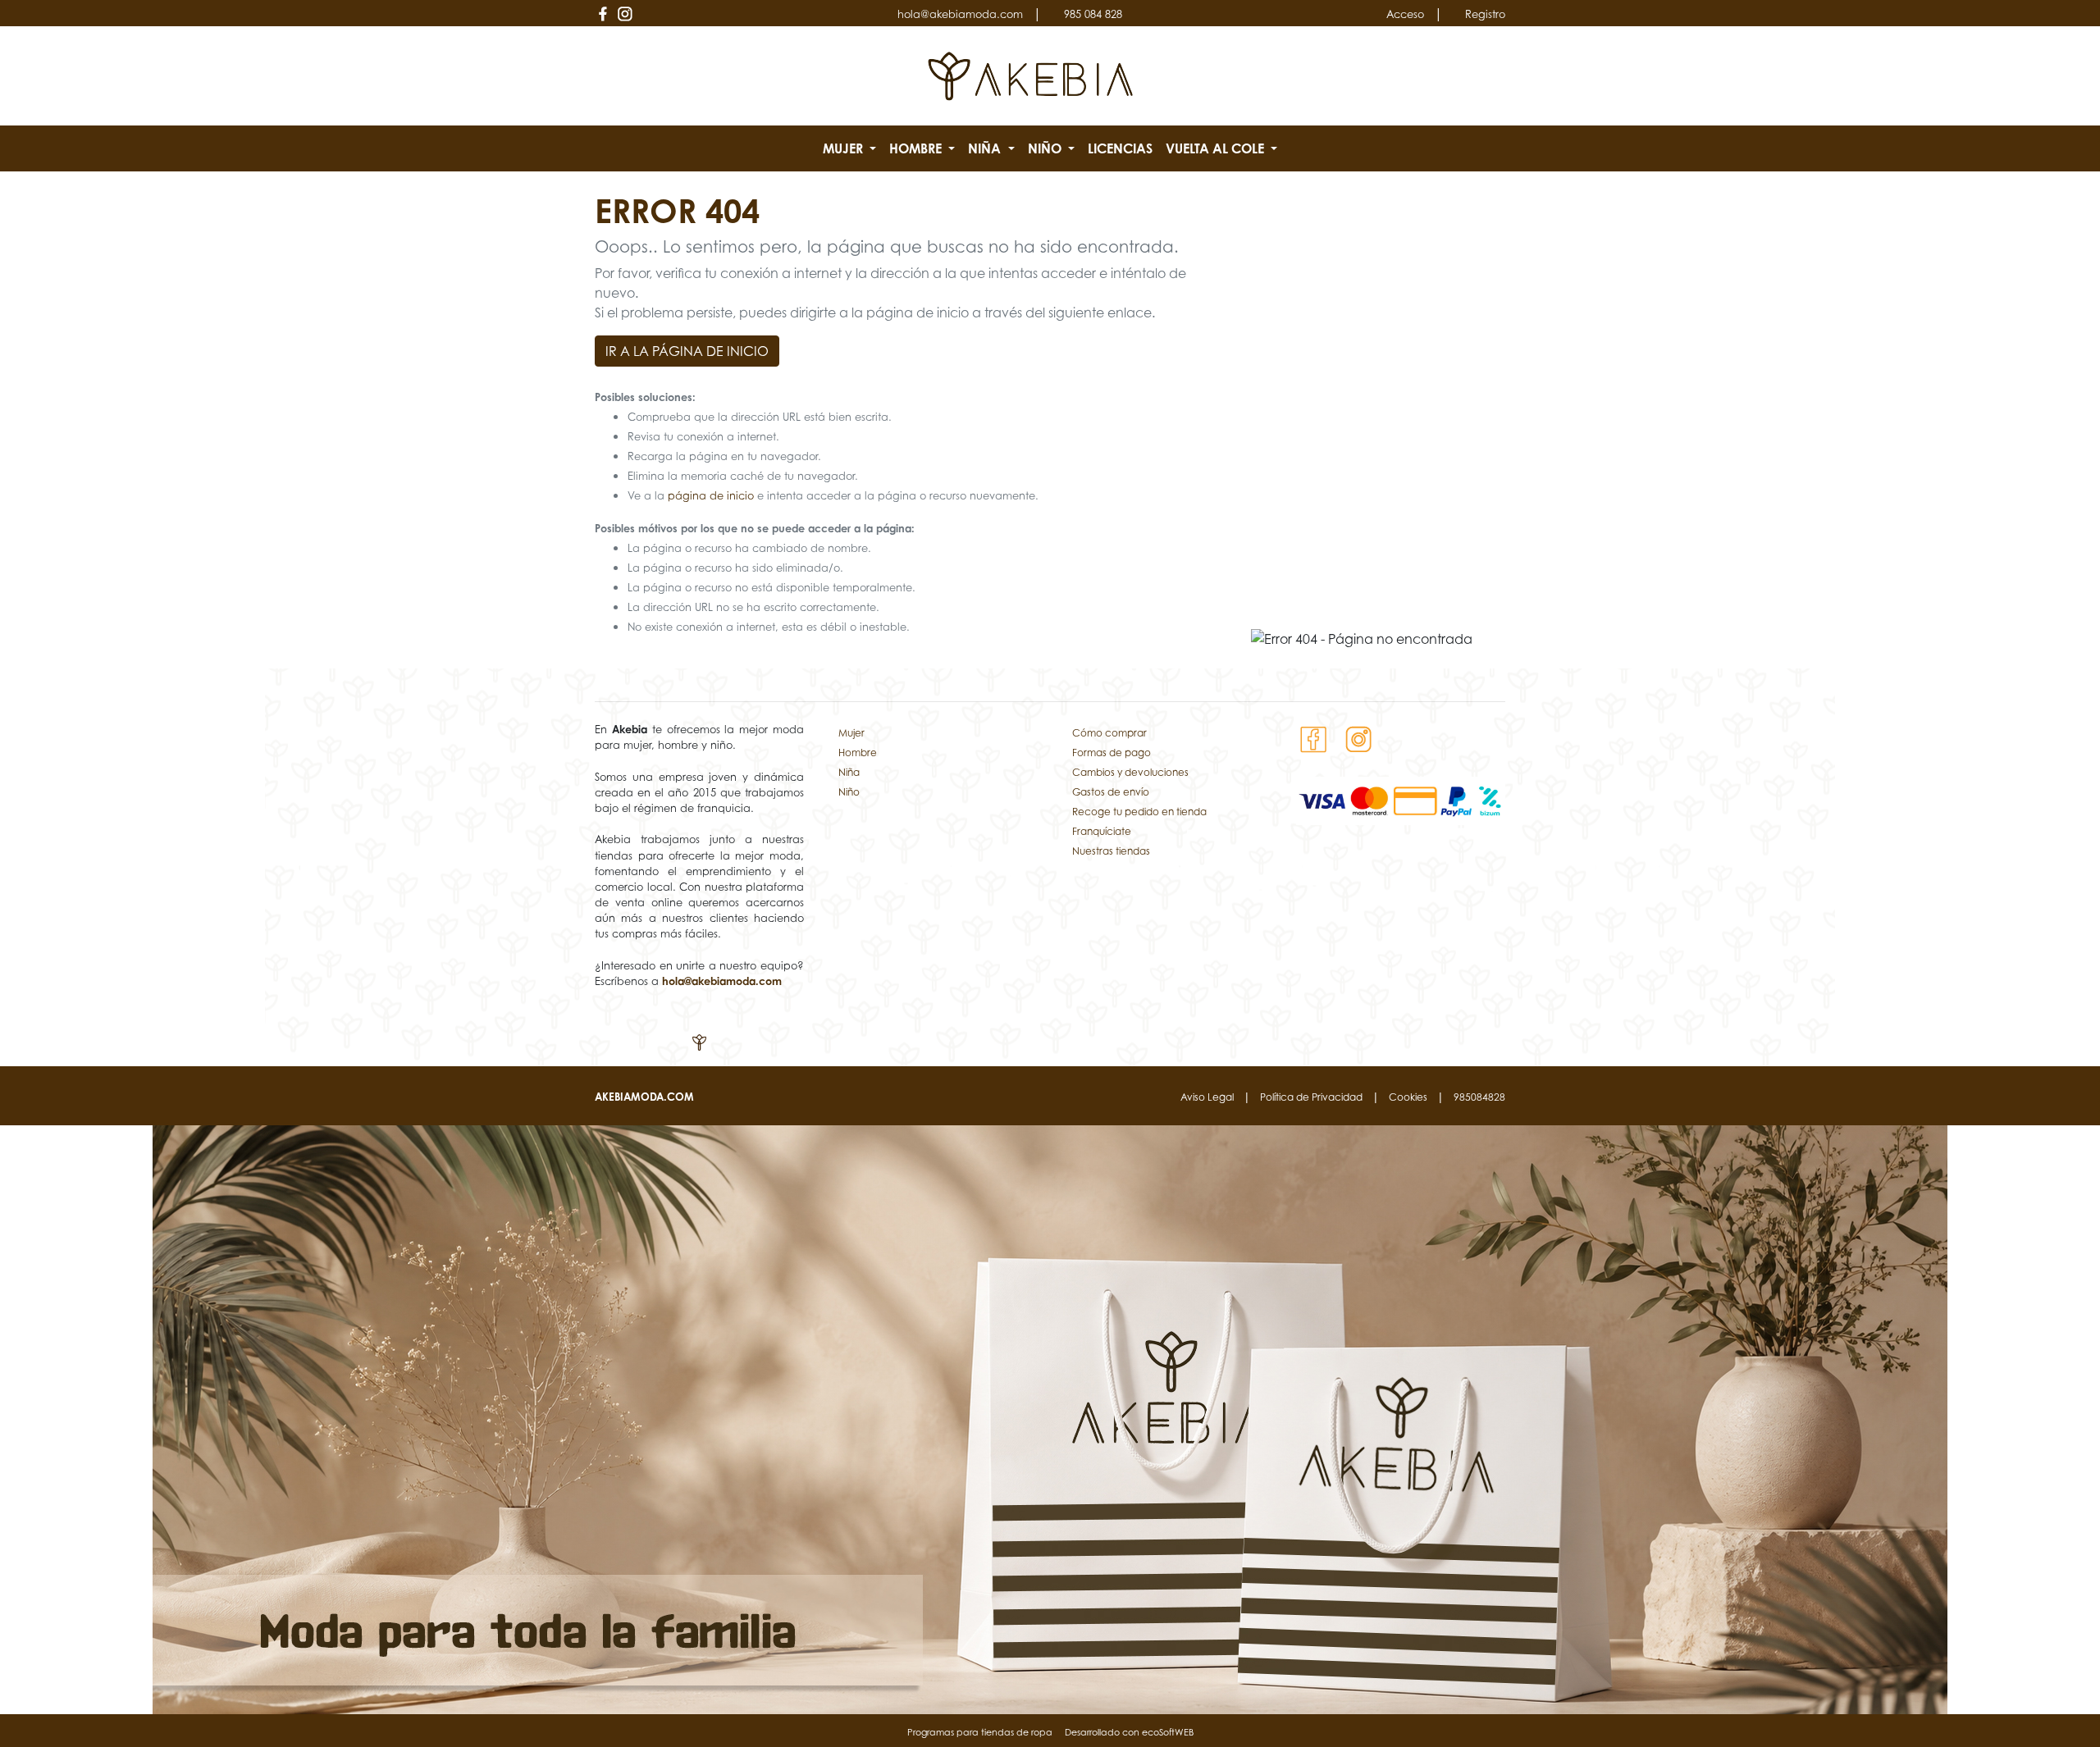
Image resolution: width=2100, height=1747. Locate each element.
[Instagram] (625, 14)
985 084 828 (1093, 14)
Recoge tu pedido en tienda (1139, 812)
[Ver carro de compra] (1499, 76)
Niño (849, 792)
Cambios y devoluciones (1130, 772)
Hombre (858, 753)
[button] (849, 148)
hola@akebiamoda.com (960, 14)
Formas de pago (1112, 753)
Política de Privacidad (1311, 1097)
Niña (849, 772)
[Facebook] (603, 14)
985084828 (1479, 1097)
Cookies (1408, 1097)
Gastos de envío (1111, 792)
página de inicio (711, 496)
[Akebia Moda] (1031, 75)
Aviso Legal (1207, 1097)
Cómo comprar (1109, 733)
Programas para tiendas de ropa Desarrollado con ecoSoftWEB (1050, 1732)
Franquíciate (1102, 831)
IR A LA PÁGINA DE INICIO (687, 351)
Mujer (851, 733)
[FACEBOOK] (1314, 738)
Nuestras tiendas (1111, 851)
